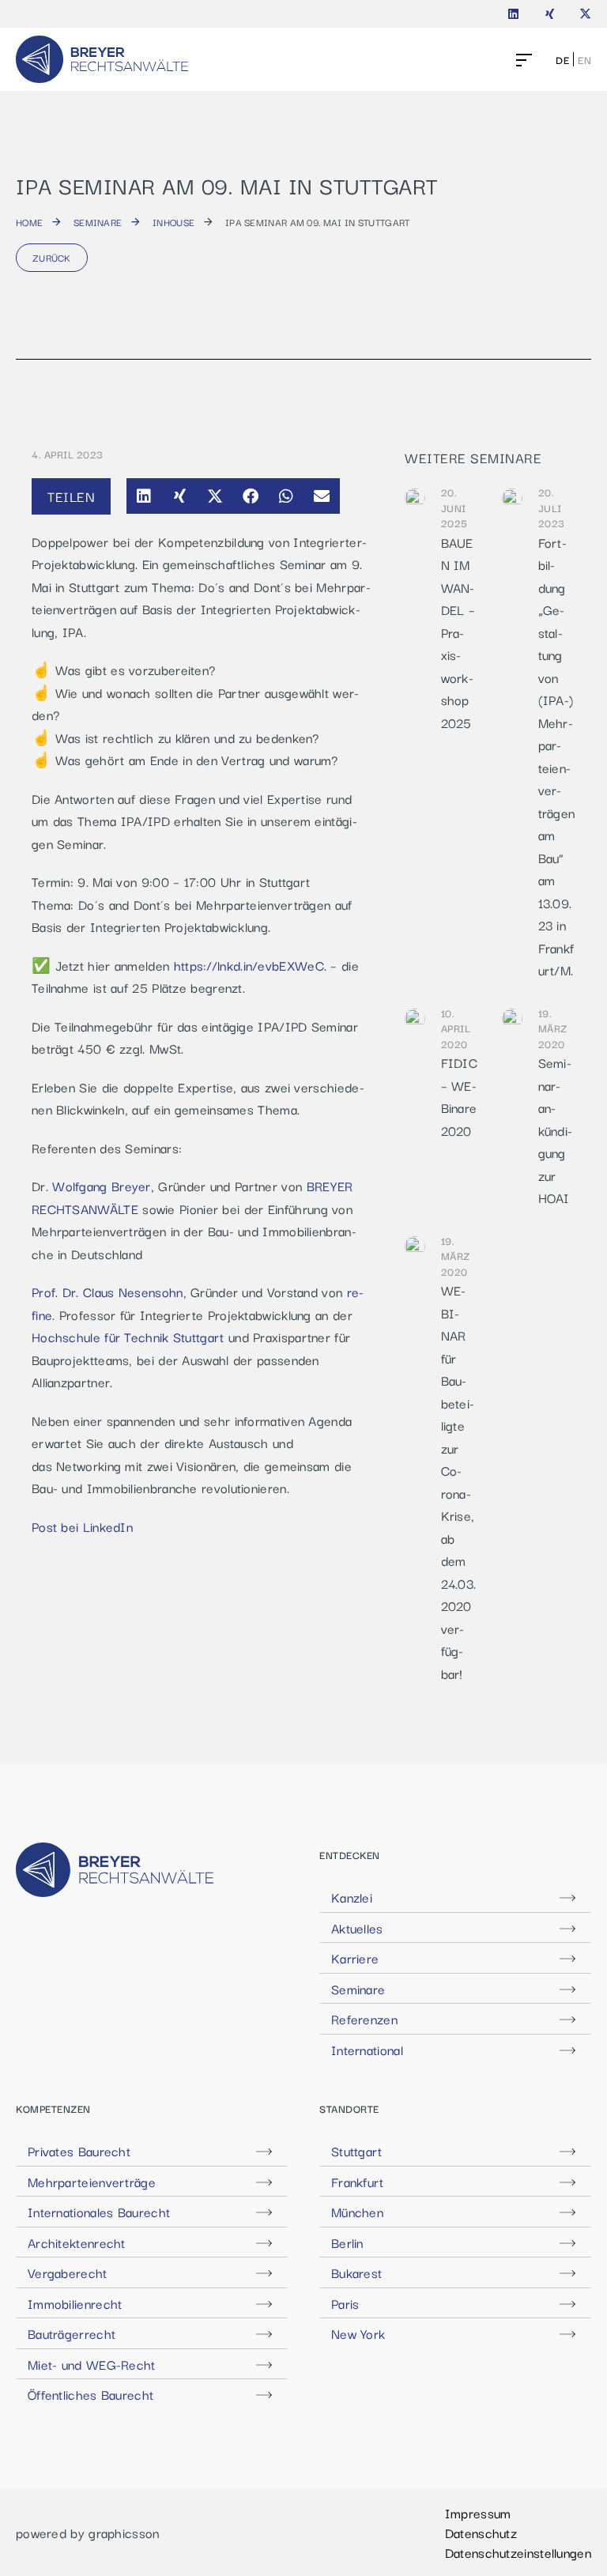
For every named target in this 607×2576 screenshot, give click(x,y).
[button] (144, 496)
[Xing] (550, 14)
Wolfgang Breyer (102, 1186)
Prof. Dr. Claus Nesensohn (107, 1292)
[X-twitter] (585, 14)
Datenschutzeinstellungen (518, 2552)
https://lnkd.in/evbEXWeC (249, 965)
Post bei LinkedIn (82, 1526)
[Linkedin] (513, 14)
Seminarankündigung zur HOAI (556, 1130)
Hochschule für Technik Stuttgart (128, 1337)
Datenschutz (481, 2533)
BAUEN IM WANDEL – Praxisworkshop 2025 (458, 632)
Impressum (478, 2513)
